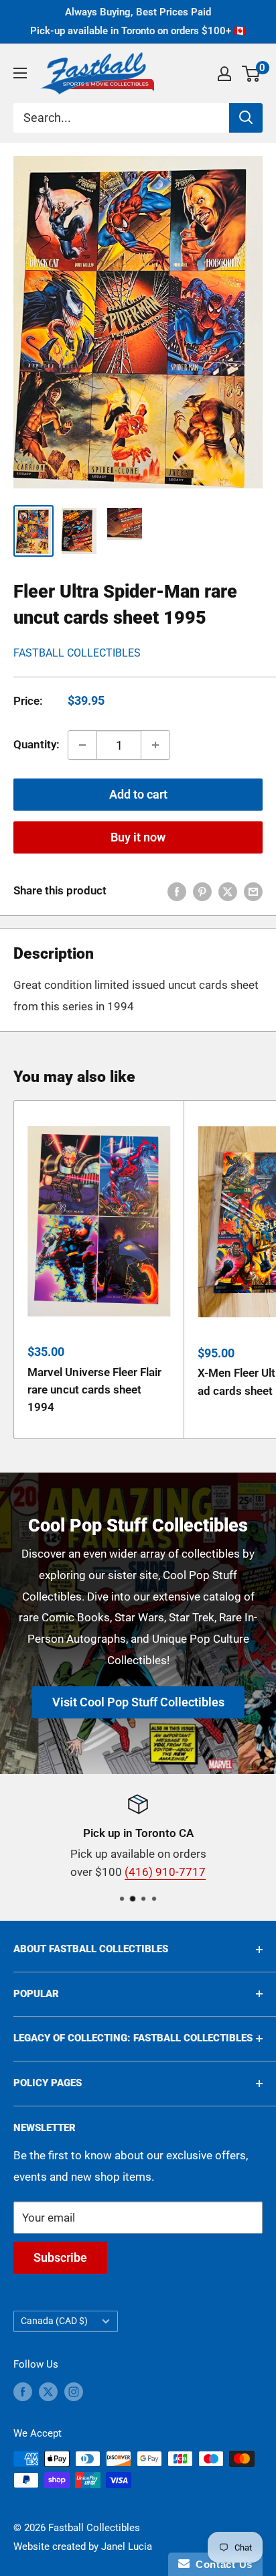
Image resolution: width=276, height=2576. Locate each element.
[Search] (246, 118)
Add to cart (138, 794)
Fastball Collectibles (77, 653)
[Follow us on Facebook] (23, 2391)
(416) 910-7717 (165, 1873)
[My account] (224, 74)
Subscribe (60, 2257)
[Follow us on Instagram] (74, 2391)
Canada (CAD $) (54, 2321)
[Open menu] (20, 73)
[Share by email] (253, 891)
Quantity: (37, 744)
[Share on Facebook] (177, 891)
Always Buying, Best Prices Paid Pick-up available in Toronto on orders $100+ (138, 21)
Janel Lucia (127, 2547)
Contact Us (221, 2564)
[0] (252, 74)
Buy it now (138, 837)
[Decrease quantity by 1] (82, 745)
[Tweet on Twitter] (228, 891)
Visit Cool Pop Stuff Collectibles (138, 1702)
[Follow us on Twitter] (48, 2391)
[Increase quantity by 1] (155, 745)
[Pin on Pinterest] (202, 891)
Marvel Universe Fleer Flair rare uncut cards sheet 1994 (94, 1390)
